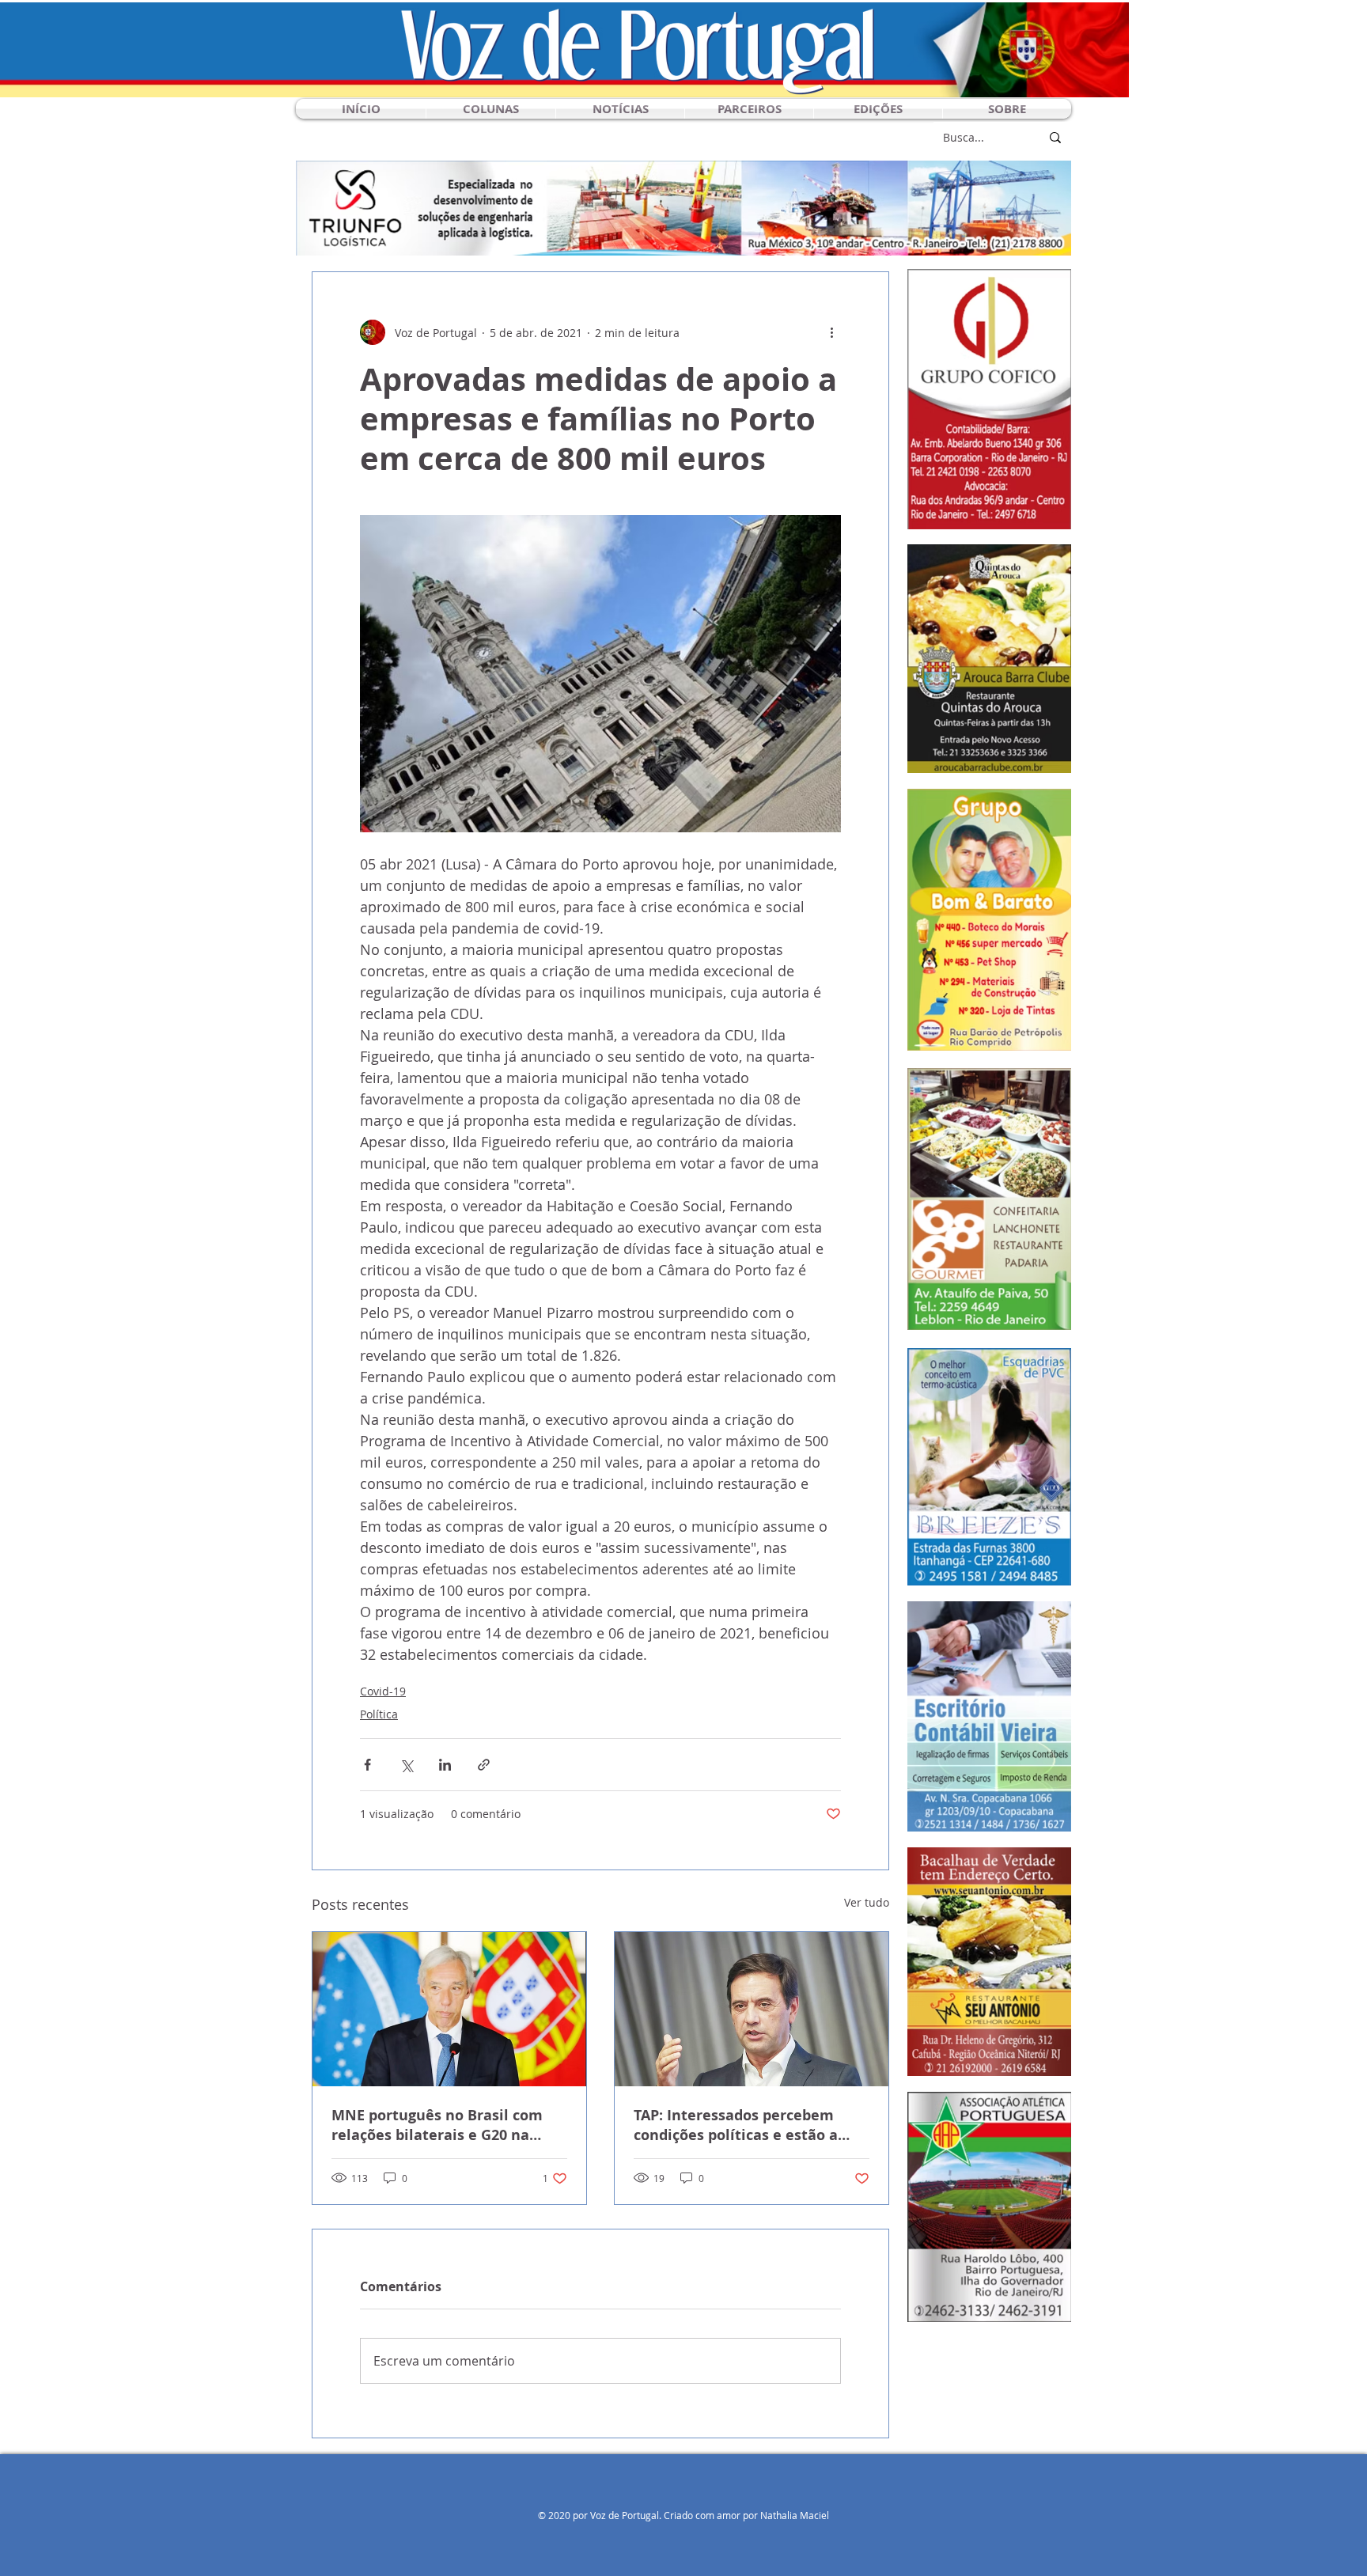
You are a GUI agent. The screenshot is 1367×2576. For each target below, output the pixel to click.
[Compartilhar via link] (484, 1765)
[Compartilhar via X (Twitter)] (406, 1765)
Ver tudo (867, 1902)
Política (379, 1714)
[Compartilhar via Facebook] (367, 1765)
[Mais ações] (831, 332)
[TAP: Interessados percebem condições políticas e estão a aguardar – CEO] (752, 2009)
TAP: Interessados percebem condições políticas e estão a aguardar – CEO (736, 2125)
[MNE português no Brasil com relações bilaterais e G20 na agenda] (449, 2009)
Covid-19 (383, 1691)
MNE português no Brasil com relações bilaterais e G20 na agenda (437, 2125)
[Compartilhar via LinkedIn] (445, 1765)
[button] (491, 109)
